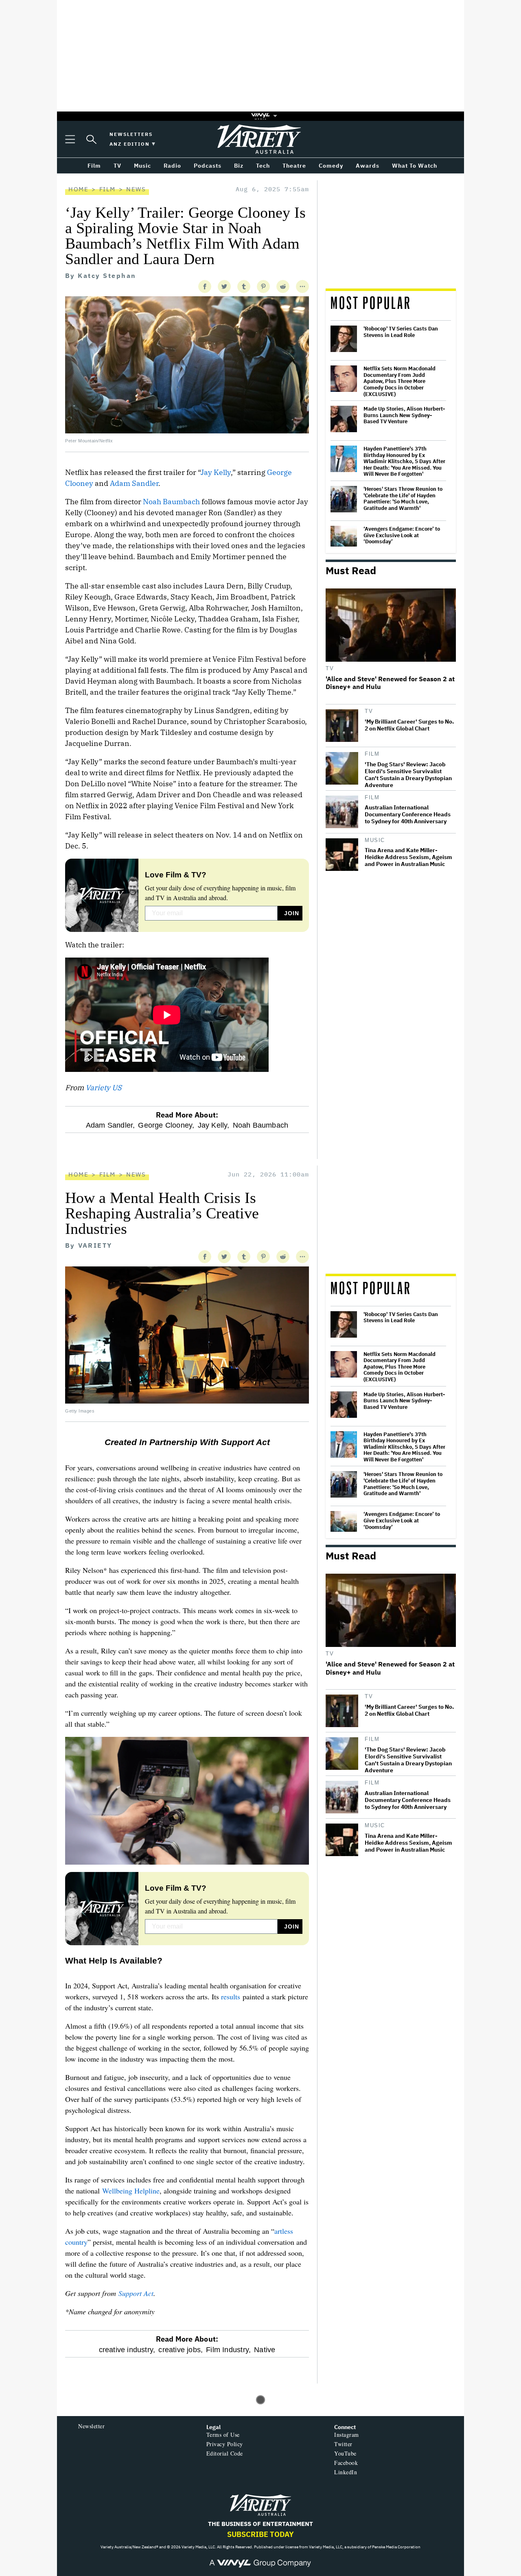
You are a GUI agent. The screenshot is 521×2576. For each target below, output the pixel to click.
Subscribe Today (260, 2534)
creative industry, (127, 2350)
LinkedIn (346, 2472)
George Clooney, (166, 1125)
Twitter (343, 2444)
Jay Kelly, (214, 1125)
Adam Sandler (134, 483)
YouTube (345, 2453)
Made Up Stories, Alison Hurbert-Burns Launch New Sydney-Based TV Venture (404, 415)
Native (265, 2350)
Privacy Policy (225, 2444)
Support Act (136, 2293)
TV (330, 668)
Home (78, 189)
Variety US (104, 1088)
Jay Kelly (216, 472)
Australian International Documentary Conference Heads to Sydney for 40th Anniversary (408, 815)
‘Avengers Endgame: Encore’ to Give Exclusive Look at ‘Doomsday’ (402, 535)
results (231, 1997)
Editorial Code (225, 2453)
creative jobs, (181, 2350)
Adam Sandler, (111, 1125)
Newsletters (131, 134)
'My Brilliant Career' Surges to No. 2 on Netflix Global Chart (409, 725)
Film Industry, (228, 2350)
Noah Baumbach (171, 502)
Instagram (347, 2435)
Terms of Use (223, 2435)
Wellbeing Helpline (131, 2191)
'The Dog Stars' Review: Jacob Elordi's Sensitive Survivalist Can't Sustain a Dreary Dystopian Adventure (408, 775)
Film (107, 189)
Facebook (346, 2463)
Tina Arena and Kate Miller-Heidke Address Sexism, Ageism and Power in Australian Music (408, 857)
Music (375, 840)
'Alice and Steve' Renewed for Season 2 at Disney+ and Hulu (390, 683)
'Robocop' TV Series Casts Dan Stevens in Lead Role (401, 332)
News (136, 189)
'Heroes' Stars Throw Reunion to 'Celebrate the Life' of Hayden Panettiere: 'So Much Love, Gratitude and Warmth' (403, 499)
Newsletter (91, 2426)
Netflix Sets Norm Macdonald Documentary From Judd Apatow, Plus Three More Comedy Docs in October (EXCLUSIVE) (400, 381)
